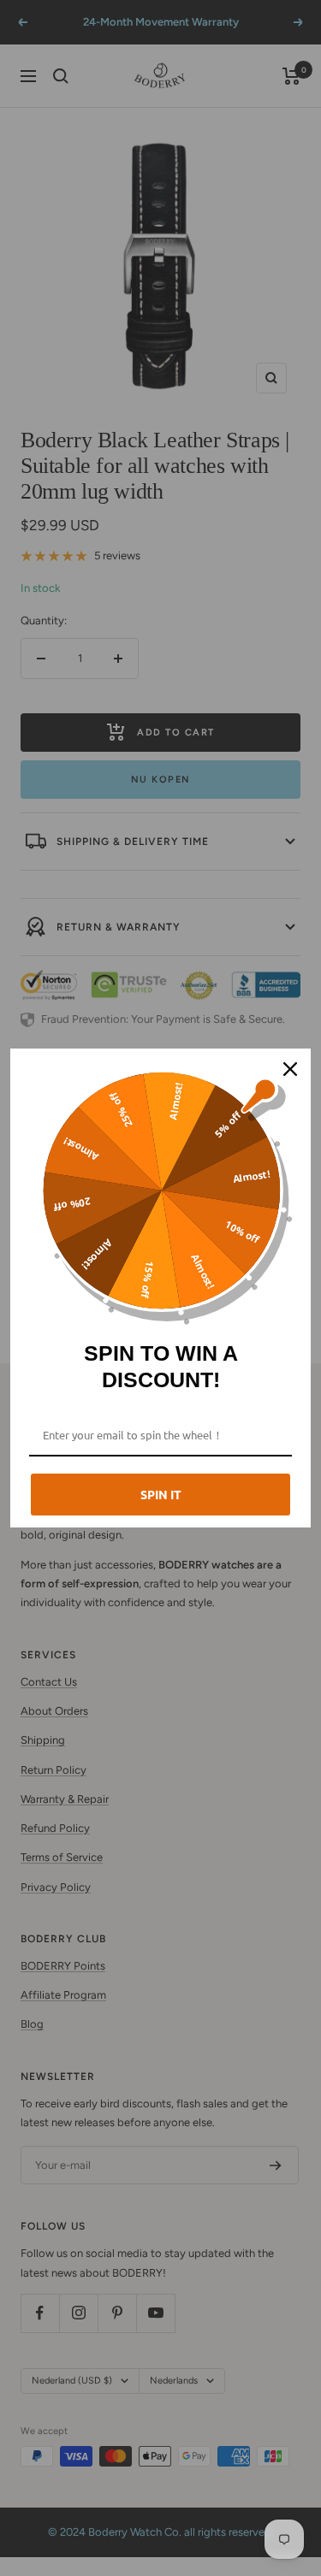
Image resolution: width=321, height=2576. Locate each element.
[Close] (290, 1069)
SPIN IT (161, 1494)
